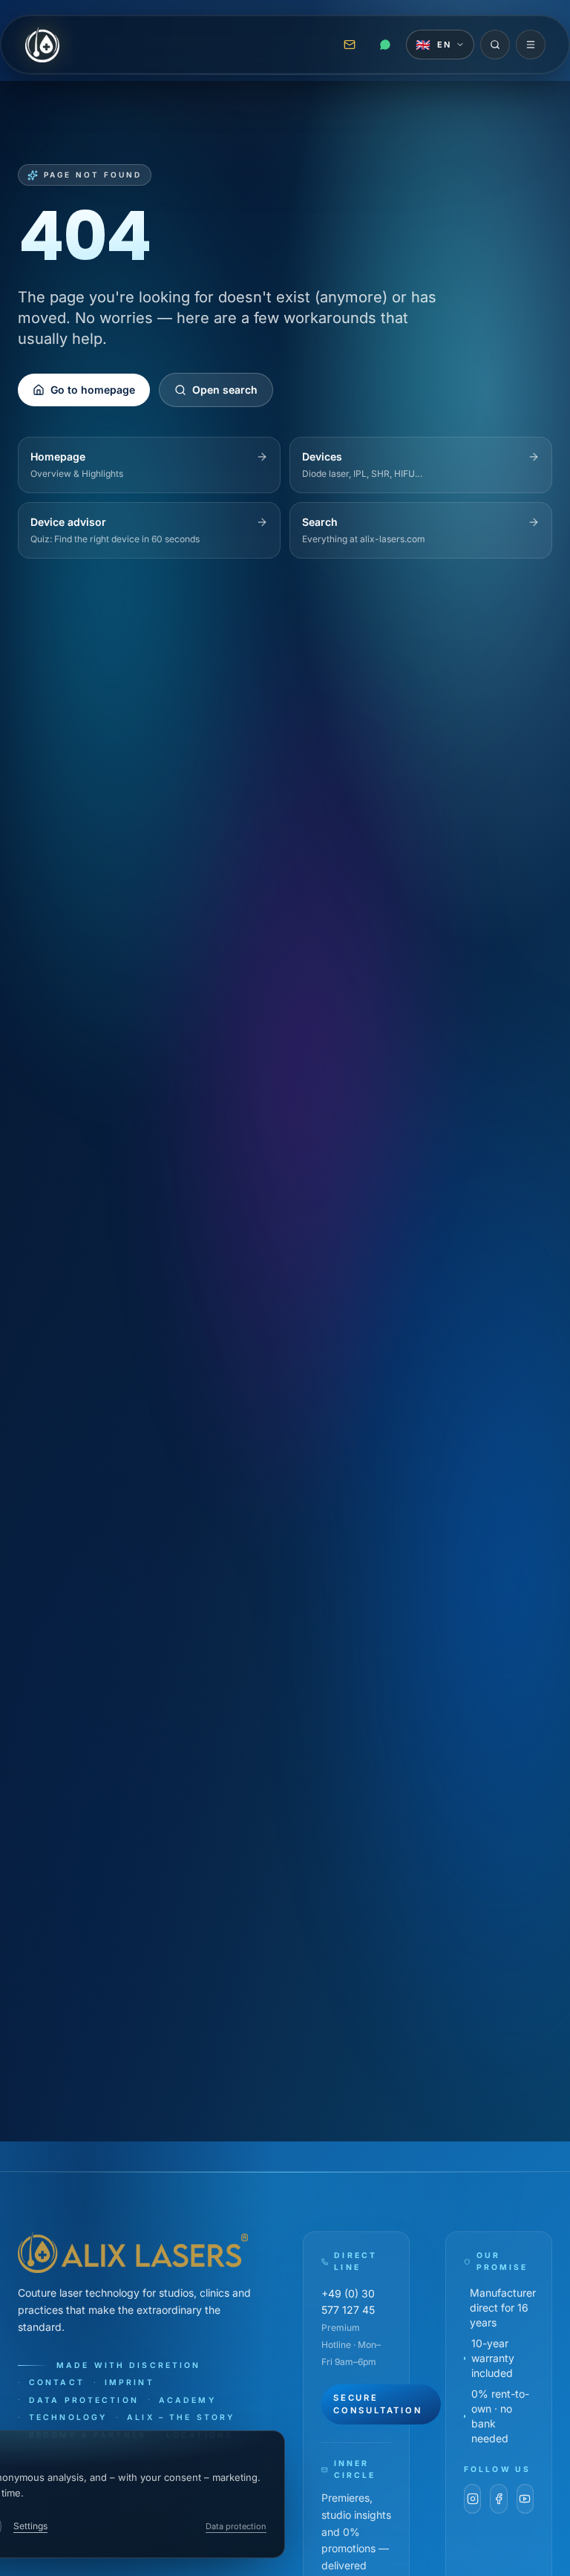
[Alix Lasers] (42, 45)
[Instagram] (472, 2499)
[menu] (531, 45)
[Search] (495, 45)
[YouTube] (525, 2499)
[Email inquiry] (350, 45)
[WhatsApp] (385, 45)
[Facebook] (498, 2499)
